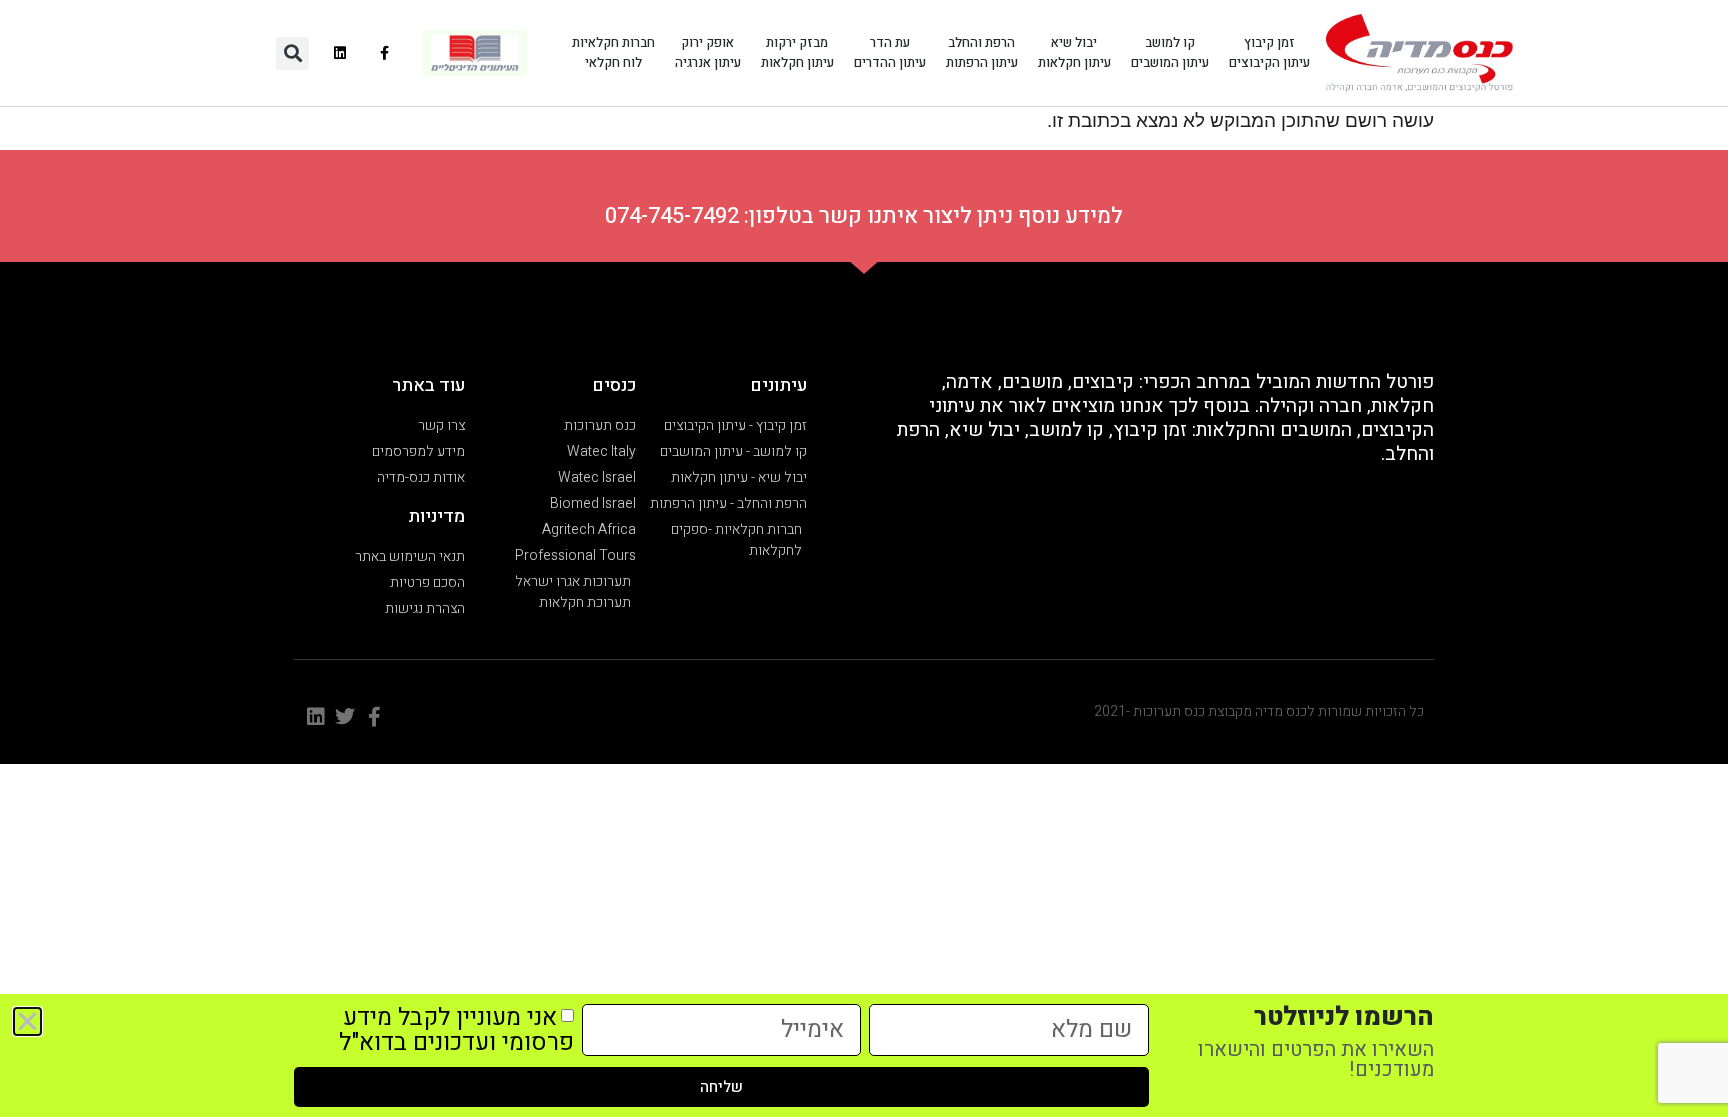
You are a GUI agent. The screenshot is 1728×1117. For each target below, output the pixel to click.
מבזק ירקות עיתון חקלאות (797, 52)
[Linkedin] (340, 53)
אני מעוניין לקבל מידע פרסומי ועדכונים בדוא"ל (456, 1030)
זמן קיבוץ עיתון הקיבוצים (1269, 52)
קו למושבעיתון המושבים (1170, 52)
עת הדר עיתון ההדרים (890, 52)
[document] (864, 558)
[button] (292, 53)
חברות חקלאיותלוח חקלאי (613, 52)
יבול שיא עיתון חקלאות (1074, 52)
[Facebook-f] (385, 53)
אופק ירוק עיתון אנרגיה (708, 52)
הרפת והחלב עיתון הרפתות (982, 52)
